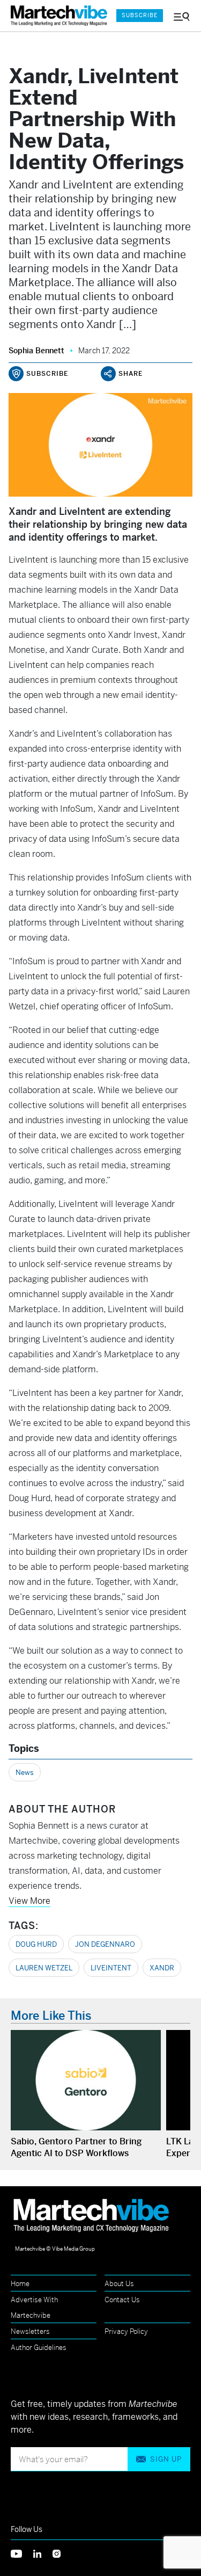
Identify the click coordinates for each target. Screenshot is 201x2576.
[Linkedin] (43, 2553)
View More (29, 1901)
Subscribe (140, 15)
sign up (166, 2459)
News (25, 1773)
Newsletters (30, 2331)
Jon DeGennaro (105, 1944)
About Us (119, 2284)
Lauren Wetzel (44, 1968)
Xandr (162, 1968)
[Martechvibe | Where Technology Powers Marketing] (58, 16)
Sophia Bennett (36, 351)
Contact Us (122, 2300)
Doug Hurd (36, 1944)
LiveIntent (111, 1968)
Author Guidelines (39, 2348)
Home (20, 2284)
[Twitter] (22, 2553)
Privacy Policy (126, 2331)
